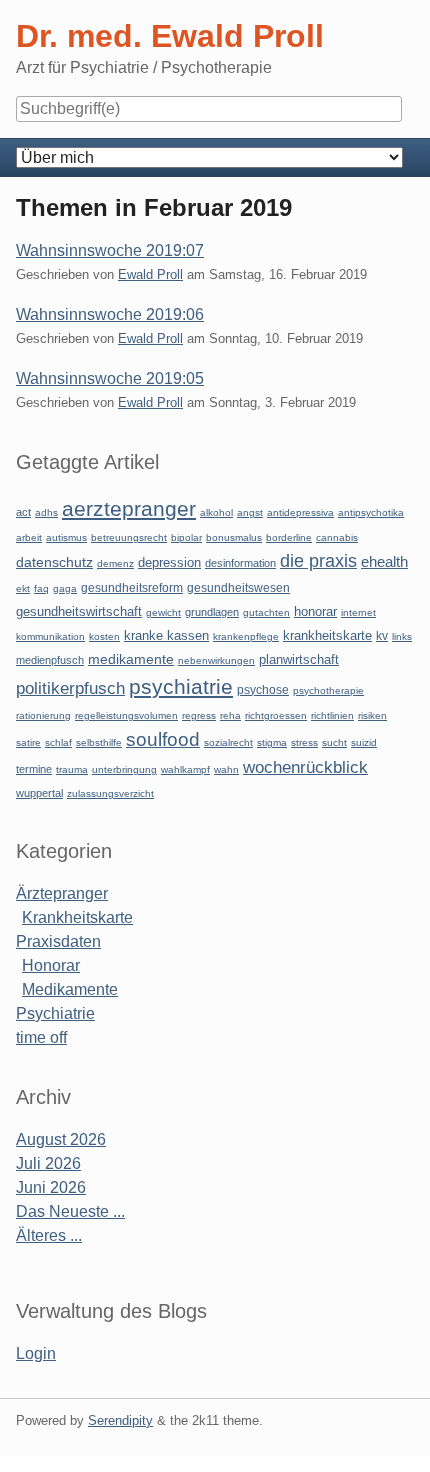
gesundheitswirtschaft (79, 612)
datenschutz (54, 562)
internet (358, 612)
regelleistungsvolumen (126, 715)
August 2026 (61, 1139)
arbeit (29, 537)
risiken (372, 715)
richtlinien (332, 715)
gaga (65, 588)
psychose (263, 690)
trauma (72, 769)
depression (169, 562)
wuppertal (39, 793)
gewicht (163, 612)
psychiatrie (181, 686)
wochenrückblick (305, 767)
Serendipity (120, 1420)
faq (41, 588)
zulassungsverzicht (110, 793)
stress (304, 742)
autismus (66, 537)
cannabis (337, 537)
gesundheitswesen (238, 587)
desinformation (240, 563)
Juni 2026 (51, 1187)
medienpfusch (50, 660)
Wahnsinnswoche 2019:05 (110, 378)
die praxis (318, 561)
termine (34, 769)
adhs (46, 512)
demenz (115, 563)
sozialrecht (228, 742)
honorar (315, 611)
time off (41, 1037)
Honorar (51, 965)
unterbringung (124, 769)
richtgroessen (276, 715)
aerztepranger (129, 508)
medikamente (131, 659)
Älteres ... (49, 1235)
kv (382, 636)
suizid (364, 742)
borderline (289, 537)
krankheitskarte (327, 635)
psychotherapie (328, 690)
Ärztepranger (62, 893)
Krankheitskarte (77, 917)
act (23, 512)
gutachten (266, 612)
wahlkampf (185, 769)
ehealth (384, 562)
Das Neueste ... (70, 1211)
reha (230, 715)
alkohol (216, 512)
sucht (334, 742)
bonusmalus (234, 537)
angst (250, 512)
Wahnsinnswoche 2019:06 (110, 314)
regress (199, 715)
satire (28, 742)
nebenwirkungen (216, 660)
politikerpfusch (70, 688)
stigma (272, 742)
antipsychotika (371, 512)
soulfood (163, 739)
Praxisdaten (58, 941)
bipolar (186, 537)
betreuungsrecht (129, 537)
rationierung (43, 715)
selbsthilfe (99, 742)
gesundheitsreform (132, 588)
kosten (104, 636)
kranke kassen (166, 635)
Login (36, 1353)
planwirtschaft (299, 659)
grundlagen (212, 612)
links (402, 636)
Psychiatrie (55, 1013)
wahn (226, 769)
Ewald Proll (150, 274)
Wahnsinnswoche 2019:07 (110, 250)
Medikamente (70, 989)
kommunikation (50, 636)
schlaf (58, 742)
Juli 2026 (48, 1163)
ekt (23, 588)
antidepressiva (300, 512)
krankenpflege (246, 636)
